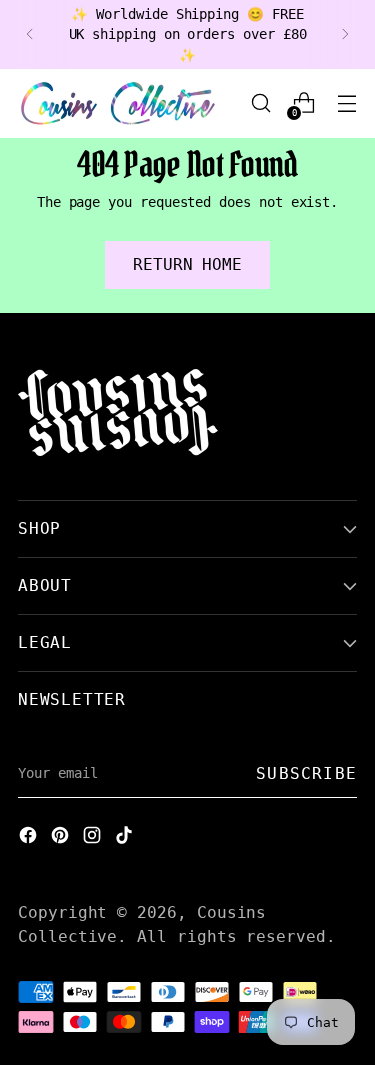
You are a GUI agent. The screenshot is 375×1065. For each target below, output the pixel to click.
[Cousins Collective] (118, 103)
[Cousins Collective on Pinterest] (62, 837)
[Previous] (30, 34)
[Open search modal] (260, 103)
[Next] (345, 34)
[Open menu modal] (346, 103)
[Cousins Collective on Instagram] (94, 837)
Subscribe (306, 773)
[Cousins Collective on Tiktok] (126, 837)
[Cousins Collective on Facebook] (30, 837)
